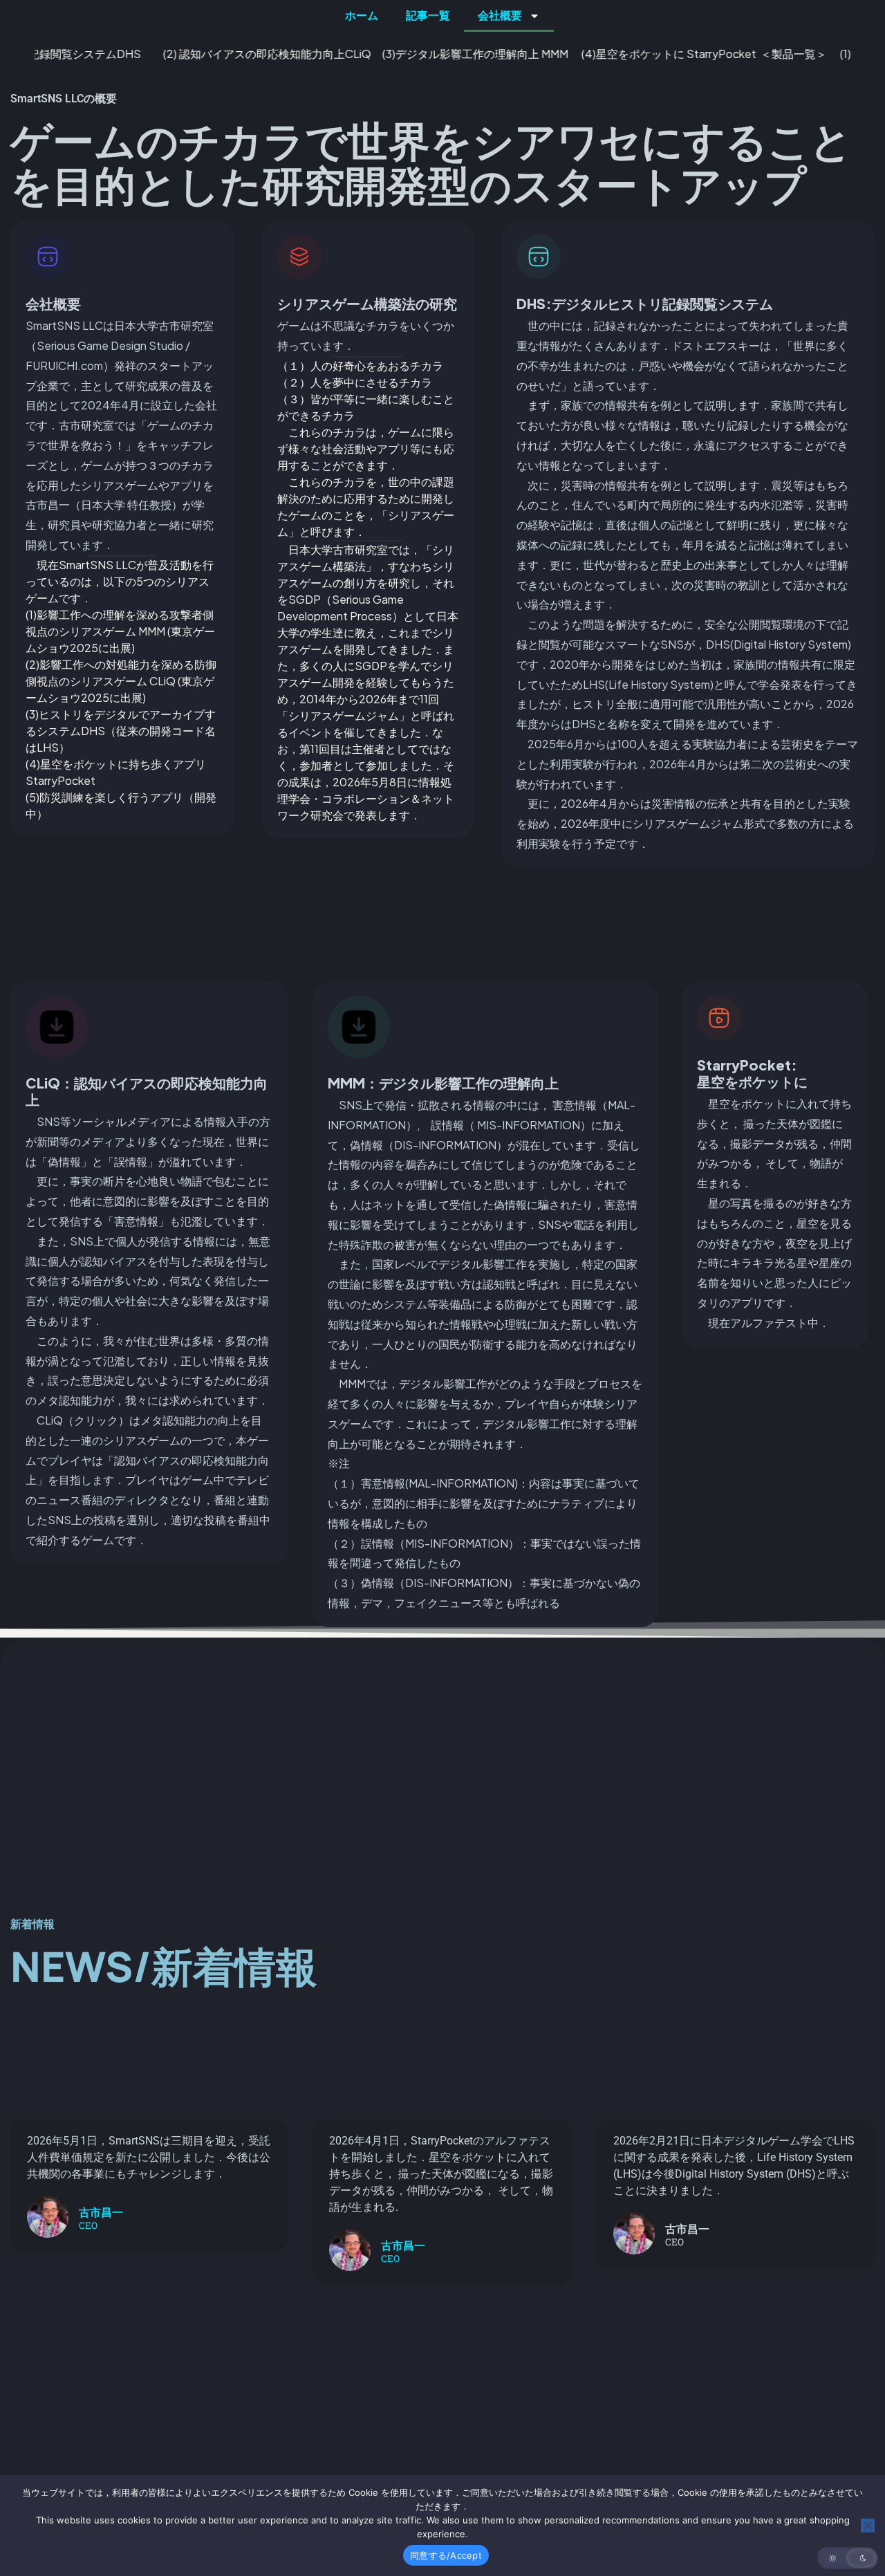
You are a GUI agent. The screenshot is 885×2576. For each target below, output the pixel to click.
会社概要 (500, 16)
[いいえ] (868, 2526)
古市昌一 (101, 2213)
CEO (88, 2226)
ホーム (362, 16)
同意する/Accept (446, 2555)
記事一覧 (428, 16)
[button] (848, 2558)
